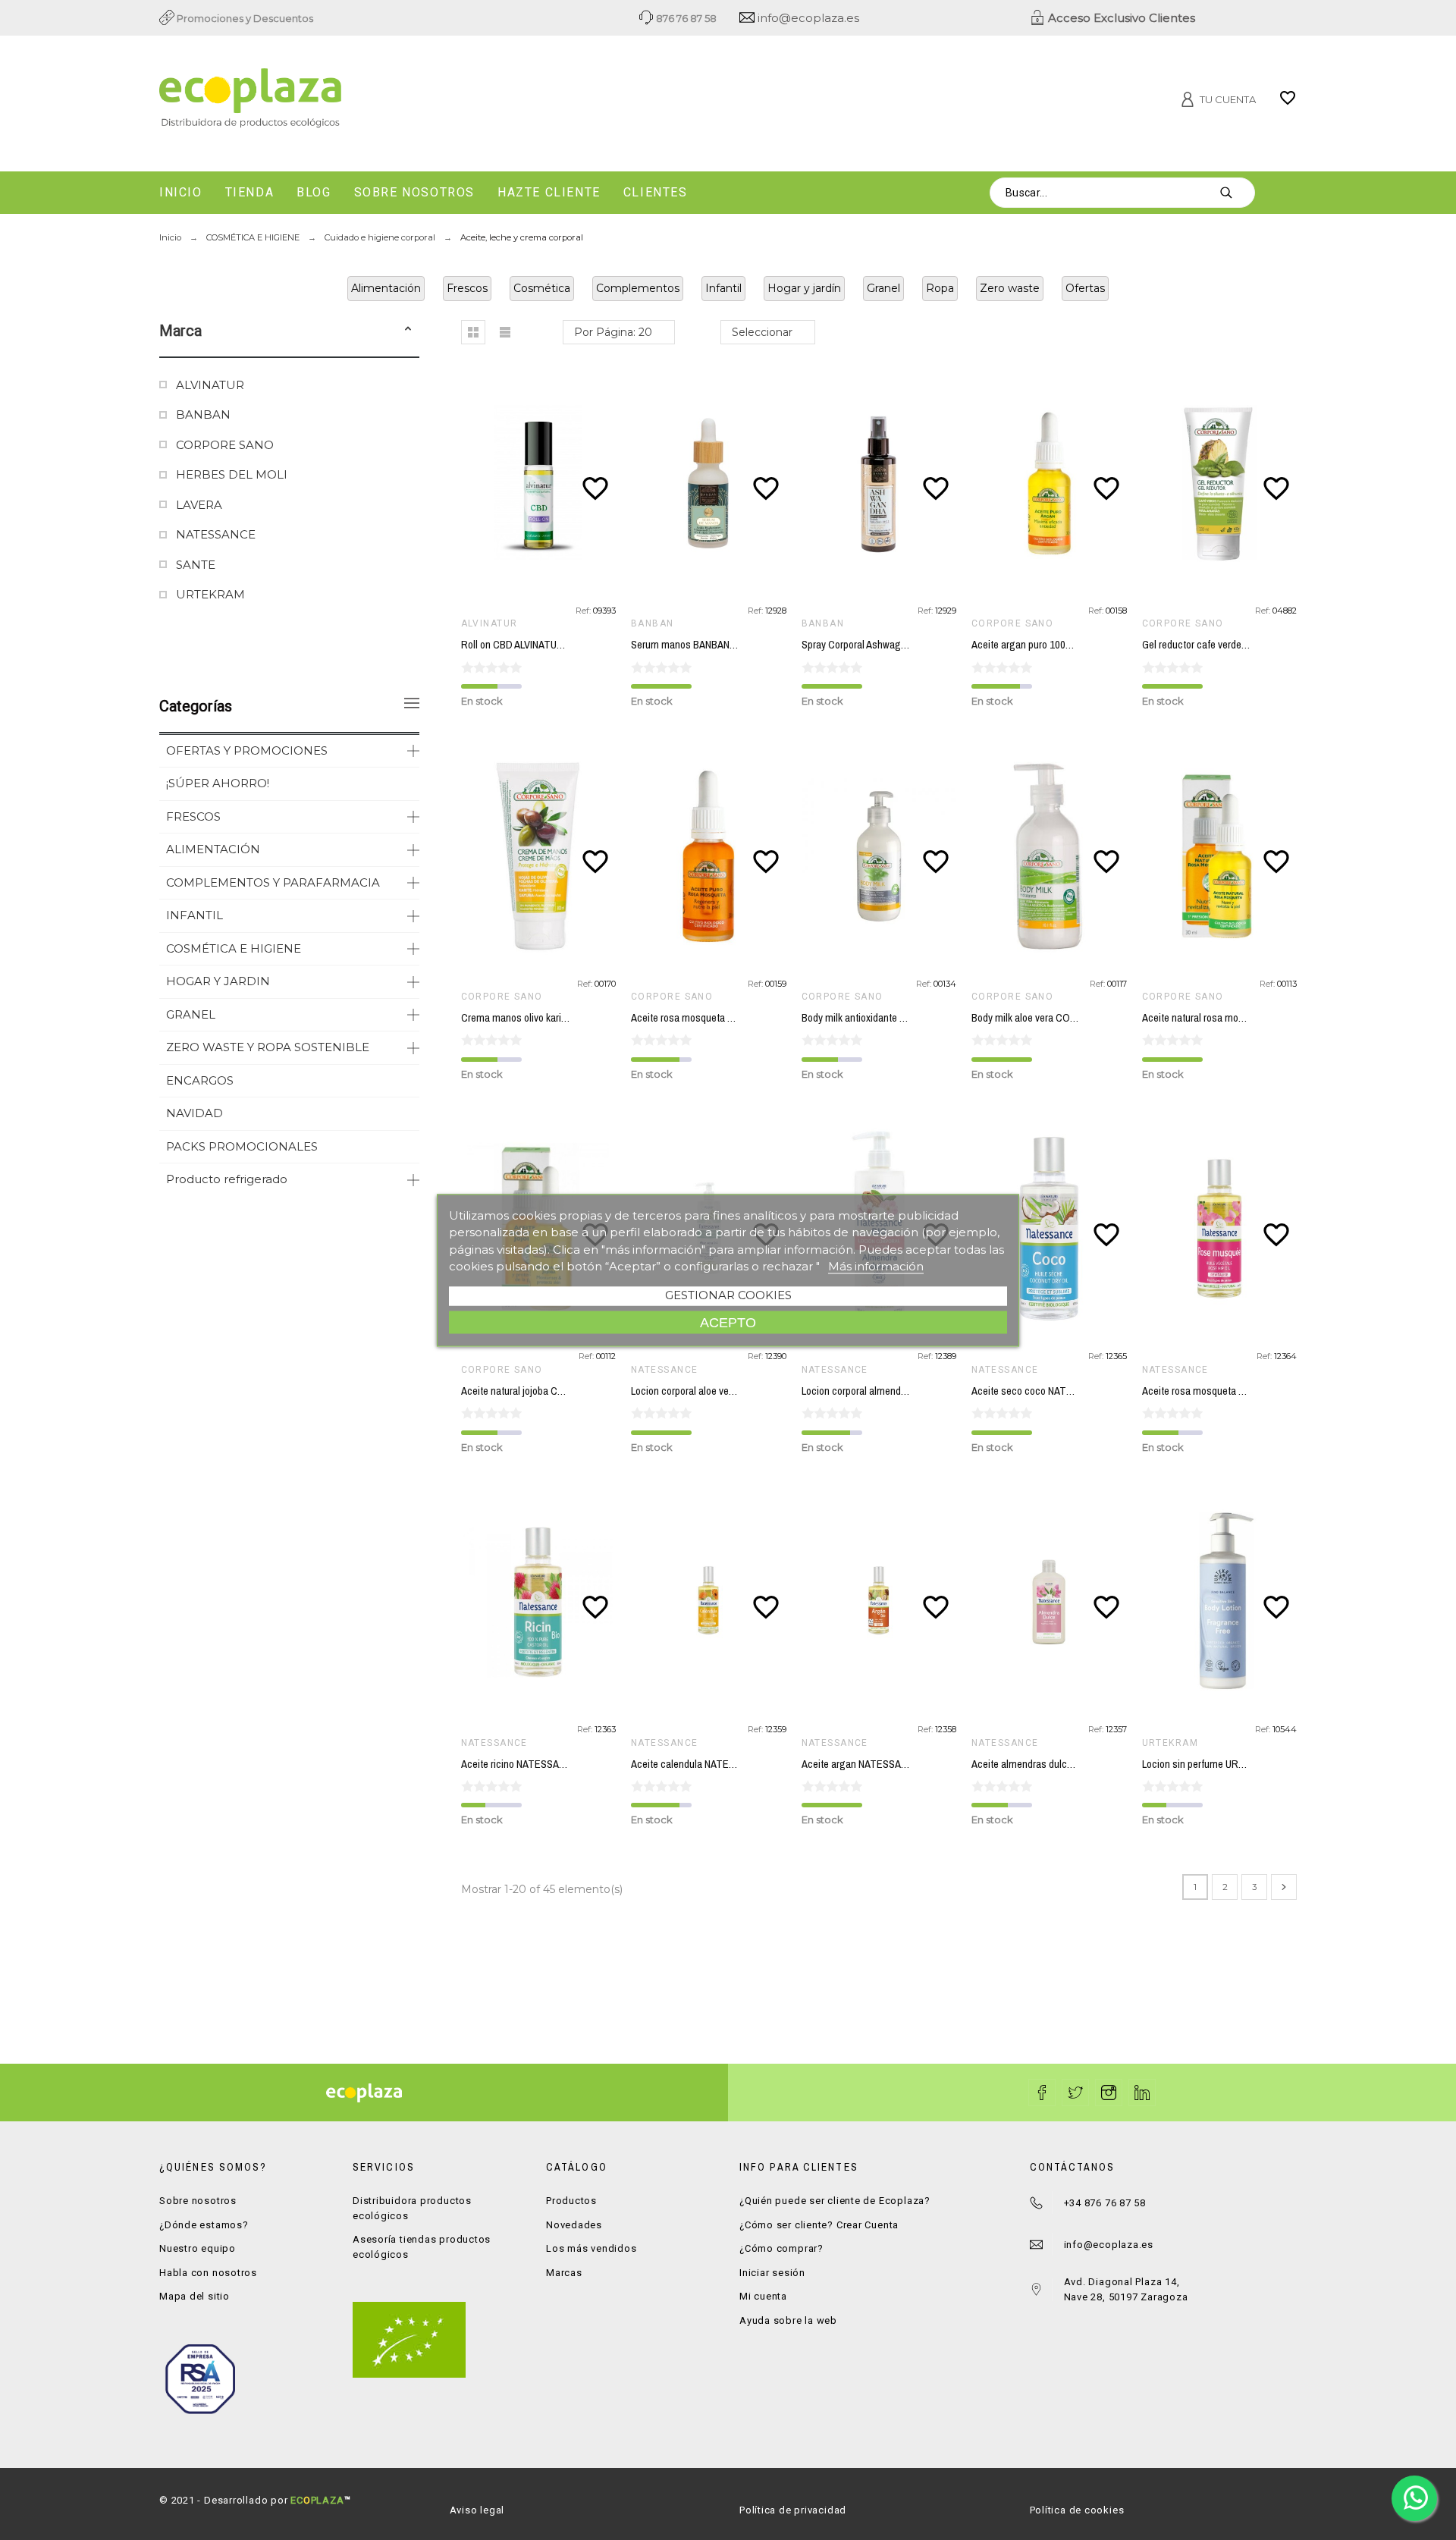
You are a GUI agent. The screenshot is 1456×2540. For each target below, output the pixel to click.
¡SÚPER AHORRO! (218, 783)
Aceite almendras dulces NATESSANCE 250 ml (1072, 1764)
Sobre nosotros (198, 2201)
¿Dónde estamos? (204, 2225)
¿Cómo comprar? (781, 2248)
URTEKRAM (210, 594)
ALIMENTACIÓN (213, 849)
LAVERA (199, 505)
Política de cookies (1077, 2510)
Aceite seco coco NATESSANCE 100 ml (1056, 1391)
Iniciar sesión (772, 2273)
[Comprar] (541, 483)
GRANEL (191, 1014)
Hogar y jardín (804, 288)
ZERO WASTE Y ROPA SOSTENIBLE (268, 1047)
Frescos (467, 288)
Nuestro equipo (198, 2248)
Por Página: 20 (613, 332)
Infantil (723, 288)
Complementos (638, 288)
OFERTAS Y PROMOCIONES (247, 750)
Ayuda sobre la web (788, 2320)
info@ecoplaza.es (807, 18)
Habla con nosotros (208, 2273)
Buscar (1236, 193)
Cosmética (542, 288)
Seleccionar (762, 332)
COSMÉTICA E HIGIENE (234, 948)
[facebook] (1042, 2093)
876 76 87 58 (685, 18)
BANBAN (203, 414)
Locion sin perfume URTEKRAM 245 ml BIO (1235, 1764)
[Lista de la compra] (1288, 103)
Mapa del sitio (195, 2296)
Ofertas (1085, 288)
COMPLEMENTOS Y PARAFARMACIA (273, 882)
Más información (876, 1266)
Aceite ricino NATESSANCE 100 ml (535, 1764)
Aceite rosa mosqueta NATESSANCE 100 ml (1236, 1391)
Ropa (940, 288)
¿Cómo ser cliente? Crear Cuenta (819, 2225)
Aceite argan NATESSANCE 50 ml (874, 1764)
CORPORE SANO (225, 445)
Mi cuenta (763, 2296)
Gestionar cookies (728, 1294)
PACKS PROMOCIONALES (242, 1146)
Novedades (574, 2225)
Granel (883, 288)
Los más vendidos (591, 2248)
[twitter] (1075, 2093)
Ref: (584, 611)
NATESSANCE (216, 534)
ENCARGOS (200, 1080)
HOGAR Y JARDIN (218, 981)
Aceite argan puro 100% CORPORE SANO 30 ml (1075, 645)
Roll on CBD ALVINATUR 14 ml (525, 645)
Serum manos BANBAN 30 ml (693, 645)
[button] (408, 331)
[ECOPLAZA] (341, 101)
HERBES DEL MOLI (232, 474)
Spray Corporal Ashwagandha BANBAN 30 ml (897, 645)
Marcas (564, 2273)
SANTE (196, 565)
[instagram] (1109, 2093)
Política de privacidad (793, 2510)
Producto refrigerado (227, 1179)
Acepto (728, 1322)
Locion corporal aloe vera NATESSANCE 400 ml (731, 1391)
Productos (571, 2201)
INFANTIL (195, 915)
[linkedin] (1142, 2093)
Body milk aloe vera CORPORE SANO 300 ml (1067, 1018)
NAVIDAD (195, 1113)
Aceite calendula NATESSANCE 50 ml (711, 1764)
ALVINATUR (210, 385)
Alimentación (386, 288)
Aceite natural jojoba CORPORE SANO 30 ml (557, 1391)
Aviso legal (477, 2510)
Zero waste (1010, 288)
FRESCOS (193, 816)
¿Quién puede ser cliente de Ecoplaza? (835, 2201)
